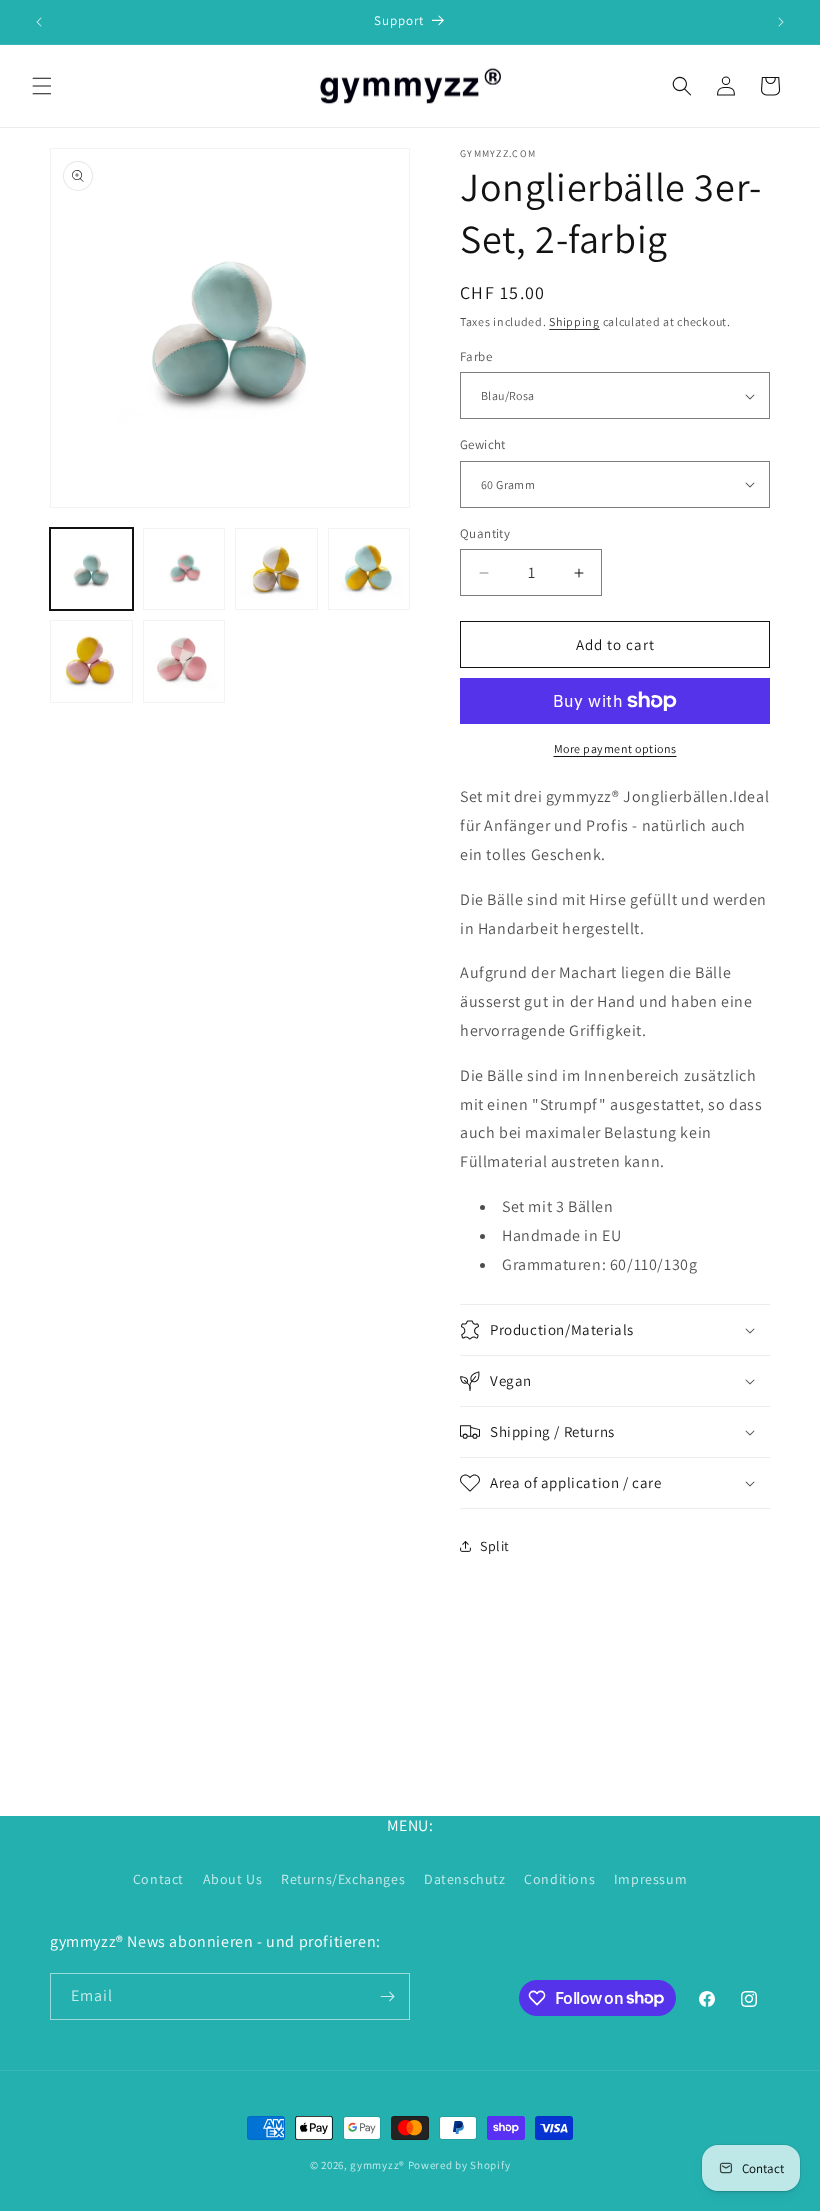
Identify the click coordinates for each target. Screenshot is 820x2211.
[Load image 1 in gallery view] (91, 569)
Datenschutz (465, 1879)
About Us (233, 1879)
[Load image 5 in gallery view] (91, 661)
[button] (42, 86)
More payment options (615, 748)
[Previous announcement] (39, 22)
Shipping (574, 321)
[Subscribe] (387, 1996)
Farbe (476, 356)
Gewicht (483, 444)
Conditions (559, 1879)
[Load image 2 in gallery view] (184, 569)
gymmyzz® (377, 2165)
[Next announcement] (781, 22)
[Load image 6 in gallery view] (184, 661)
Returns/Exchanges (343, 1879)
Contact (158, 1879)
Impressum (650, 1879)
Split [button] (495, 1546)
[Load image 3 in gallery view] (276, 569)
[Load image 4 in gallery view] (369, 569)
